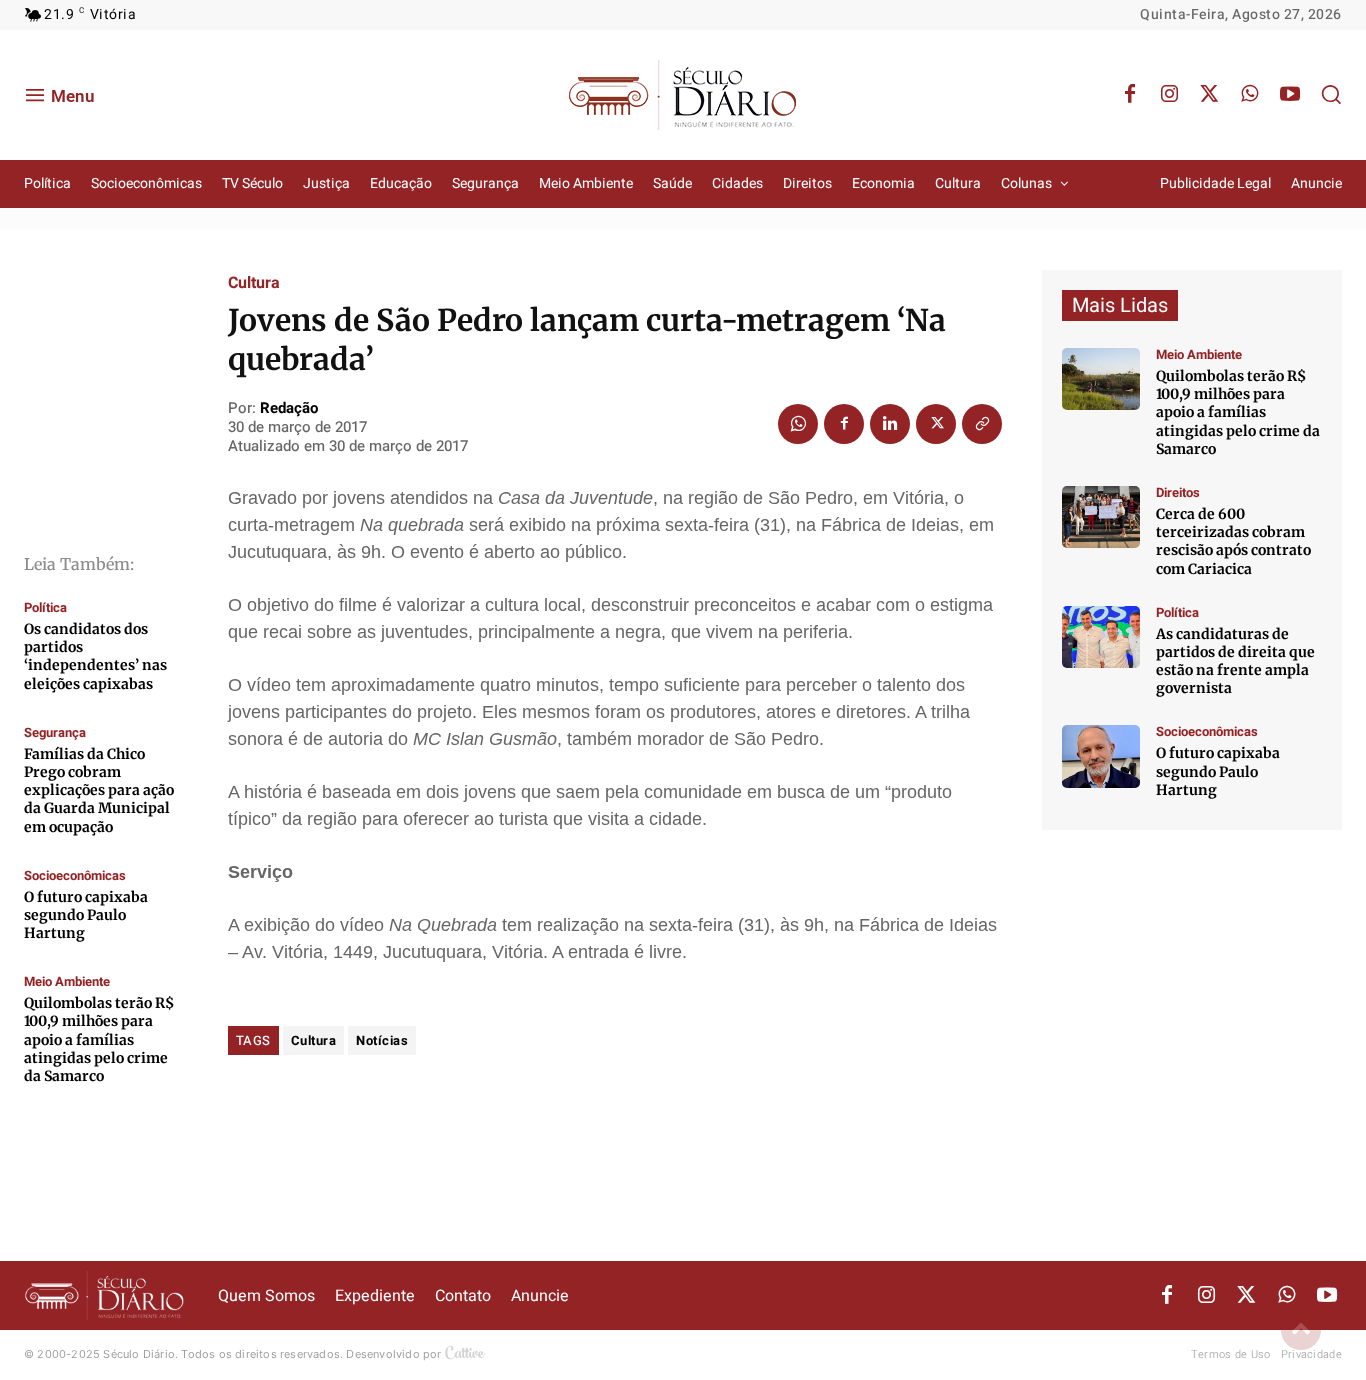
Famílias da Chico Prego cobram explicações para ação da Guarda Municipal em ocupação (99, 790)
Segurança (55, 732)
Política (45, 607)
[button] (1331, 94)
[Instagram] (1170, 95)
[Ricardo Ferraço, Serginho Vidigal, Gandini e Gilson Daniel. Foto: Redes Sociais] (1101, 637)
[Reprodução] (1101, 756)
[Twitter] (1210, 95)
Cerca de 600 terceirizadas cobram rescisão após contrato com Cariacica (1233, 541)
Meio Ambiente (67, 981)
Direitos (1178, 492)
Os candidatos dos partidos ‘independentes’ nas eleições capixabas (95, 656)
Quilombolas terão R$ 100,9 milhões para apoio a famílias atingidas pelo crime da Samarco (99, 1039)
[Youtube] (1290, 95)
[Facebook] (1130, 95)
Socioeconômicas (75, 875)
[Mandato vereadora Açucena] (1101, 517)
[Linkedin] (890, 424)
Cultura (254, 283)
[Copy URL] (982, 424)
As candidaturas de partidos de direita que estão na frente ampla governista (1235, 661)
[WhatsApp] (1250, 95)
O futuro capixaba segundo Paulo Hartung (86, 915)
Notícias (382, 1040)
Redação (289, 408)
